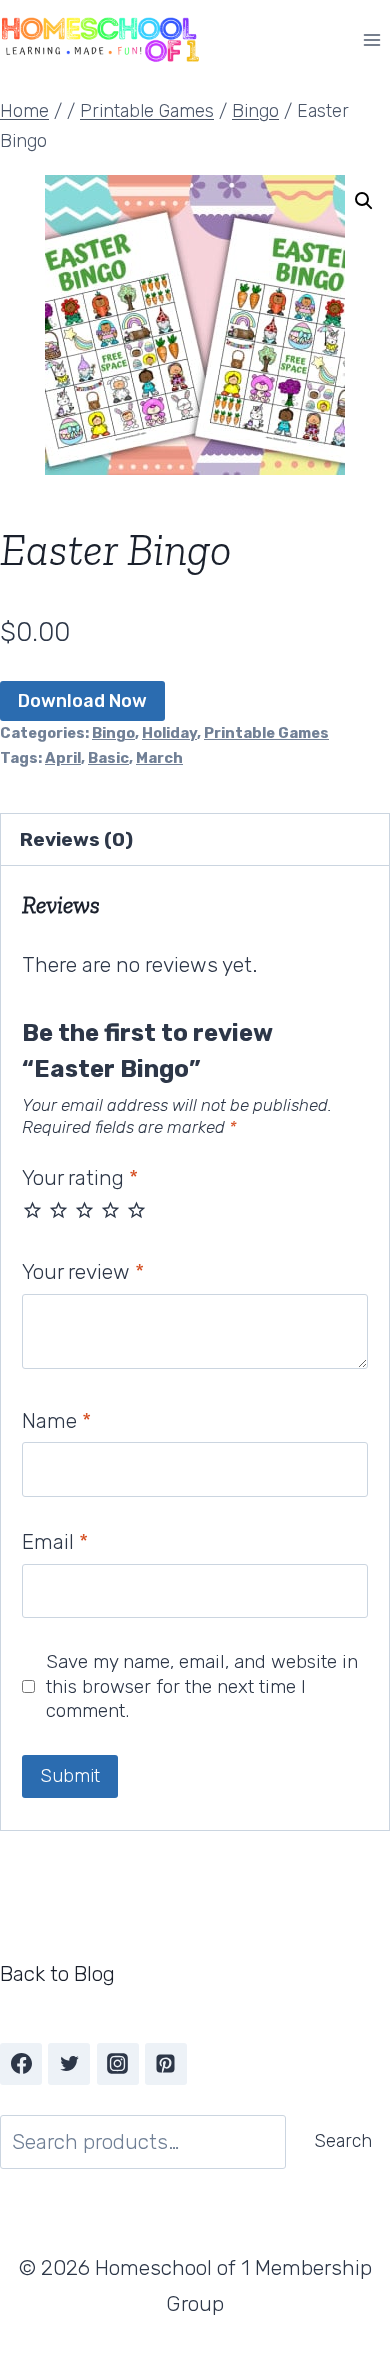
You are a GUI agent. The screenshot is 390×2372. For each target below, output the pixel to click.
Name (56, 1420)
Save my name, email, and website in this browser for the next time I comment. (202, 1686)
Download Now (82, 701)
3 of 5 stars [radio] (84, 1209)
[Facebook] (21, 2064)
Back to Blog (57, 1973)
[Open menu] (371, 39)
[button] (364, 201)
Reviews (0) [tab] (76, 839)
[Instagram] (118, 2064)
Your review (83, 1271)
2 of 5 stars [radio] (58, 1209)
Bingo (113, 733)
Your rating (80, 1177)
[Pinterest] (166, 2064)
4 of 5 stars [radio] (110, 1209)
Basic (108, 758)
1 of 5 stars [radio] (32, 1209)
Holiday (169, 733)
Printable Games (266, 733)
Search (343, 2141)
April (63, 758)
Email (55, 1541)
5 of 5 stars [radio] (136, 1209)
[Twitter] (69, 2064)
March (159, 758)
